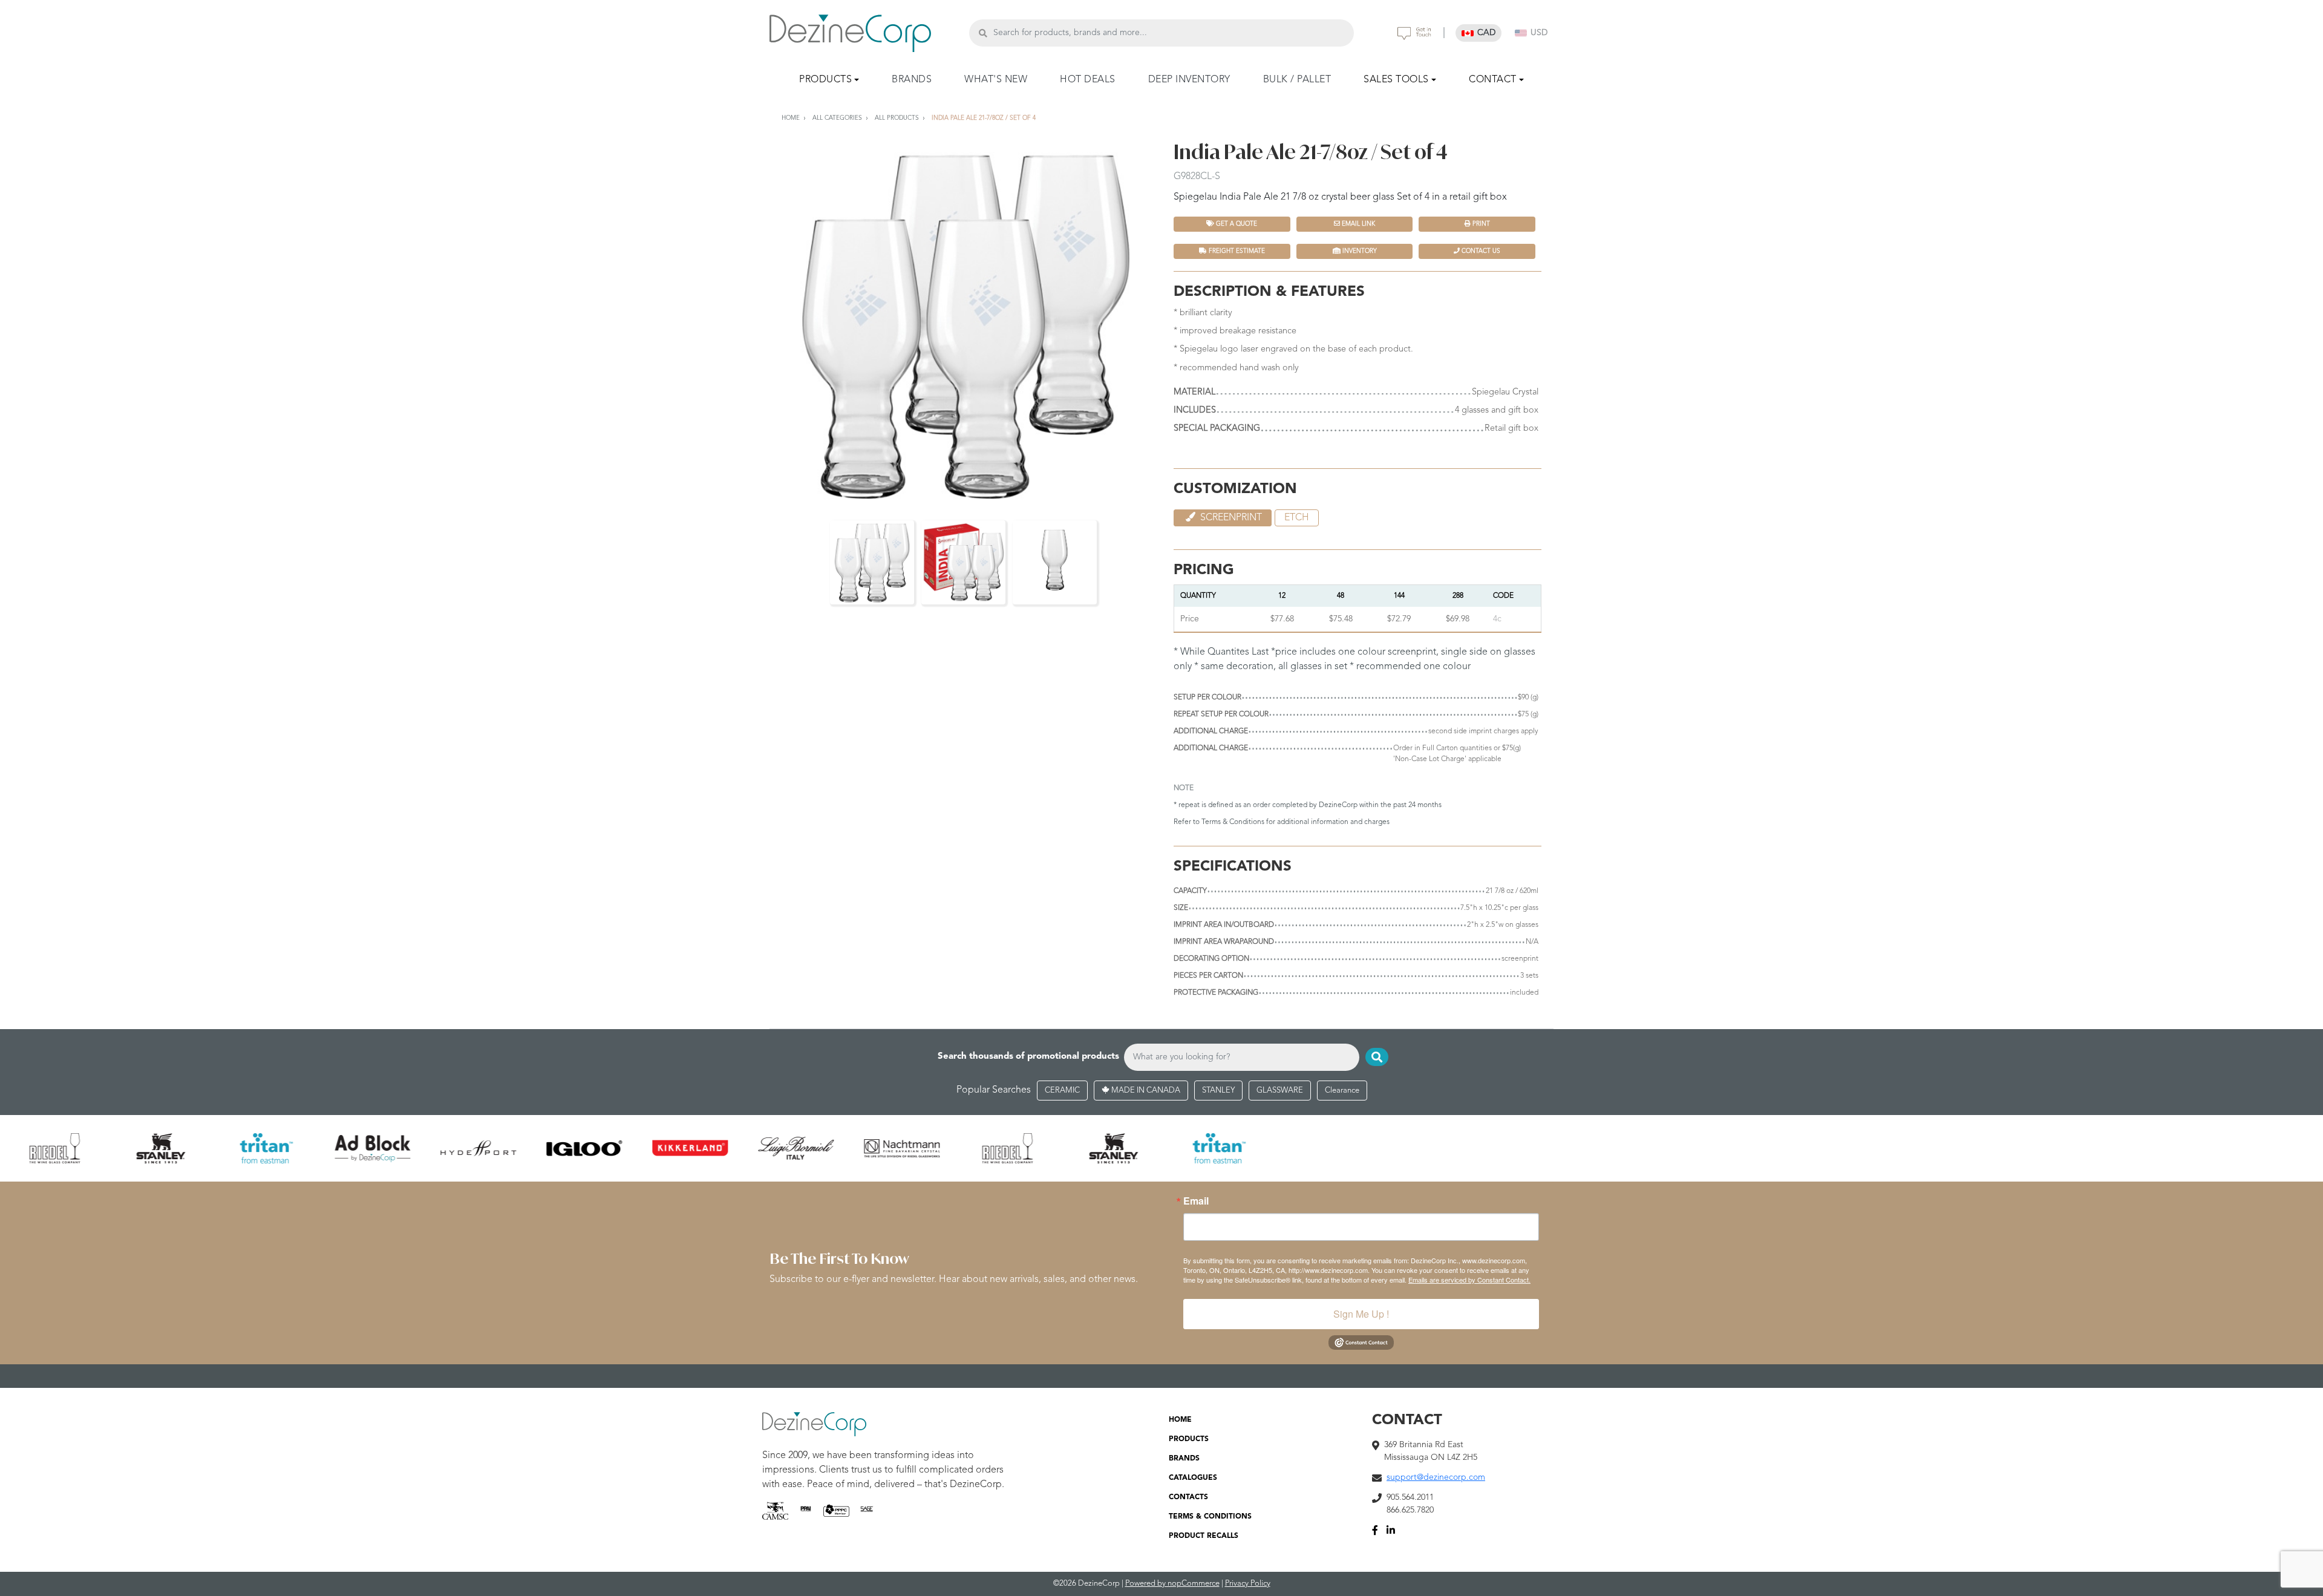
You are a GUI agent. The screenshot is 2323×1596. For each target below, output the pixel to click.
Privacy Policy (1248, 1584)
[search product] (983, 33)
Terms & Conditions (1233, 822)
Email (1196, 1201)
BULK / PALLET (1297, 80)
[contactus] (1414, 33)
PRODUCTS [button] (825, 80)
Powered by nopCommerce (1172, 1584)
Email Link (1358, 224)
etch (1297, 518)
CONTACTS (1188, 1497)
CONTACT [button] (1493, 80)
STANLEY (1218, 1091)
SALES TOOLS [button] (1396, 80)
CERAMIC (1062, 1091)
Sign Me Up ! (1361, 1314)
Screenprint (1230, 518)
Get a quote (1236, 224)
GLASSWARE (1280, 1091)
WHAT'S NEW (996, 80)
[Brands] (1161, 1148)
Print (1480, 224)
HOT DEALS (1088, 80)
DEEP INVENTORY (1189, 80)
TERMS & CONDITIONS (1210, 1517)
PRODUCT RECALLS (1204, 1536)
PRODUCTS (1189, 1439)
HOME (1180, 1420)
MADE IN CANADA (1145, 1091)
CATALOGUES (1193, 1478)
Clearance (1342, 1091)
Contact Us (1480, 251)
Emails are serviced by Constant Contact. (1469, 1280)
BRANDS (912, 80)
